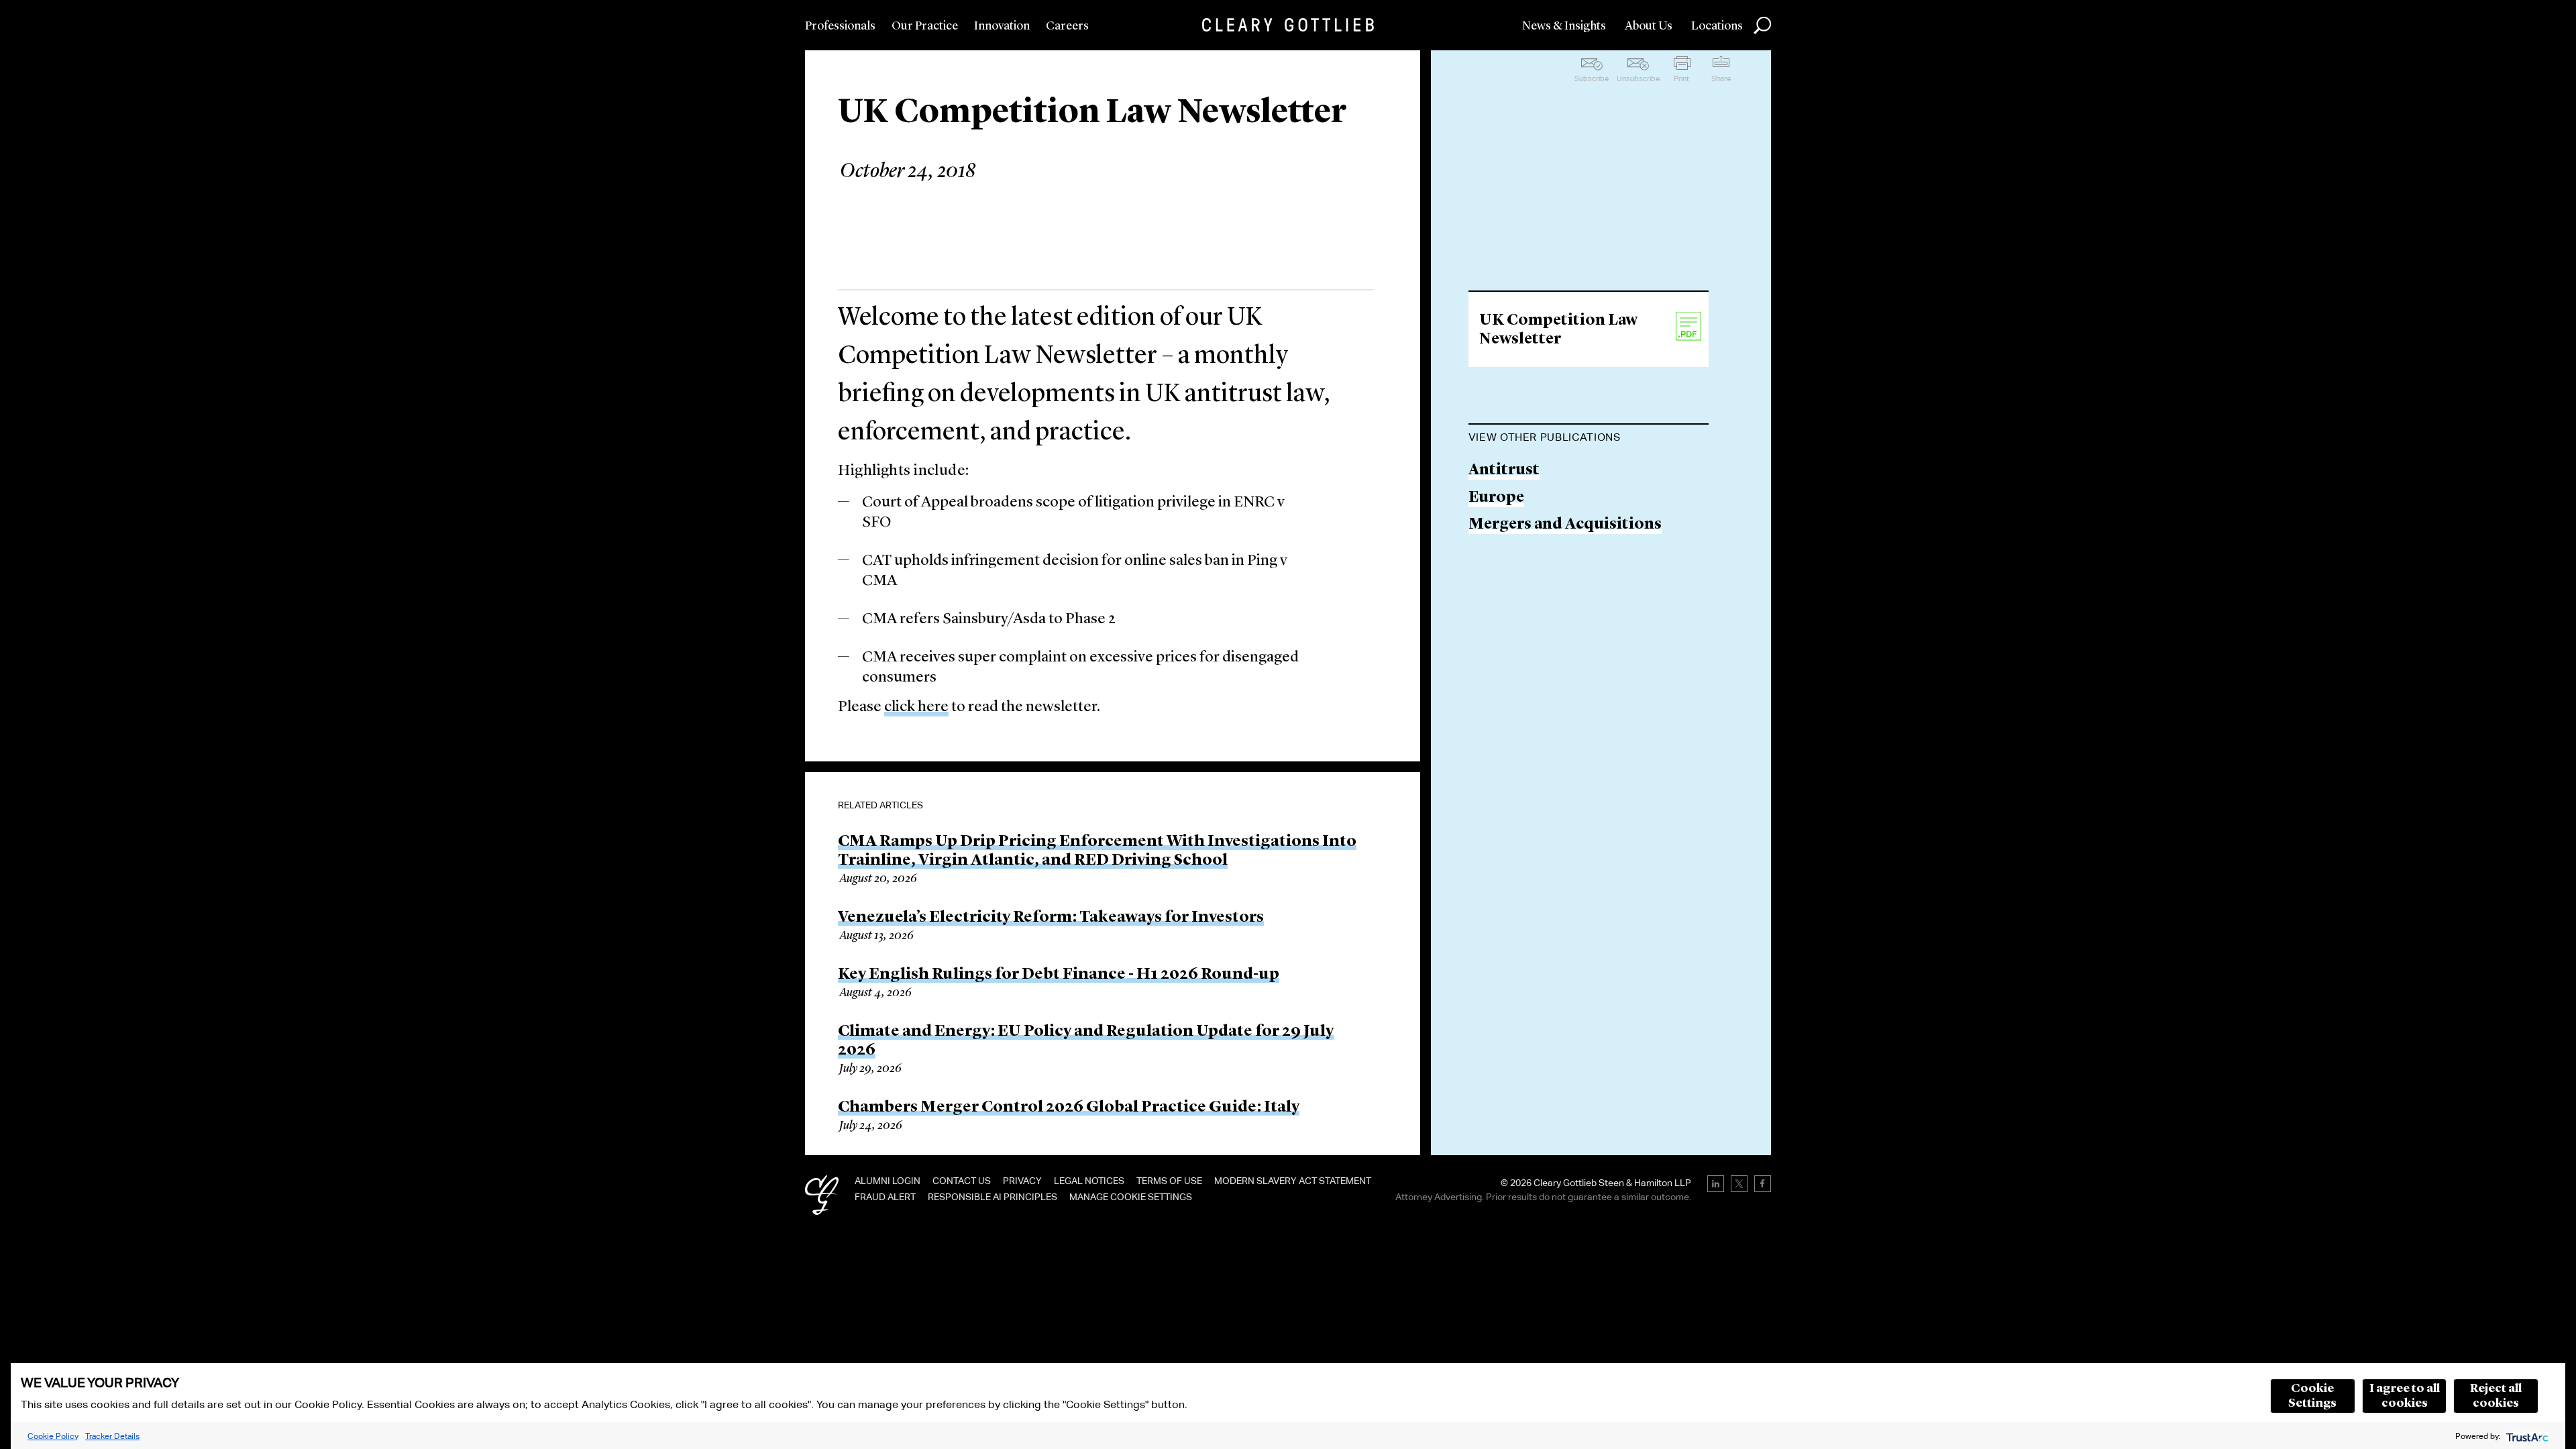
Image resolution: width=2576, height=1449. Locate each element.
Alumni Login (888, 1181)
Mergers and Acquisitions (1565, 525)
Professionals (840, 26)
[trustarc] (2526, 1436)
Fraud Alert (885, 1197)
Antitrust (1504, 471)
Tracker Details (112, 1436)
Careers (1067, 26)
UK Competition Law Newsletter (1558, 330)
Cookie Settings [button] (2312, 1396)
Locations (1717, 26)
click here (916, 707)
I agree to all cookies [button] (2405, 1396)
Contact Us (962, 1181)
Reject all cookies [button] (2496, 1396)
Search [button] (1762, 25)
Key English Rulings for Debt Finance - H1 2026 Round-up (1059, 975)
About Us (1649, 26)
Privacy (1022, 1181)
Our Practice (925, 26)
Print (1681, 78)
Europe (1496, 498)
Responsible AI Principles (992, 1197)
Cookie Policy (53, 1436)
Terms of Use (1169, 1181)
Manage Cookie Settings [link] (1131, 1197)
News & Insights (1564, 26)
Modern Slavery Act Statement (1293, 1181)
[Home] (1288, 25)
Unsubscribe (1638, 78)
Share (1721, 78)
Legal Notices (1089, 1181)
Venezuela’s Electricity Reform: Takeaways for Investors (1051, 918)
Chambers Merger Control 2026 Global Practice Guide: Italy (1069, 1108)
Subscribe (1592, 78)
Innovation (1002, 26)
